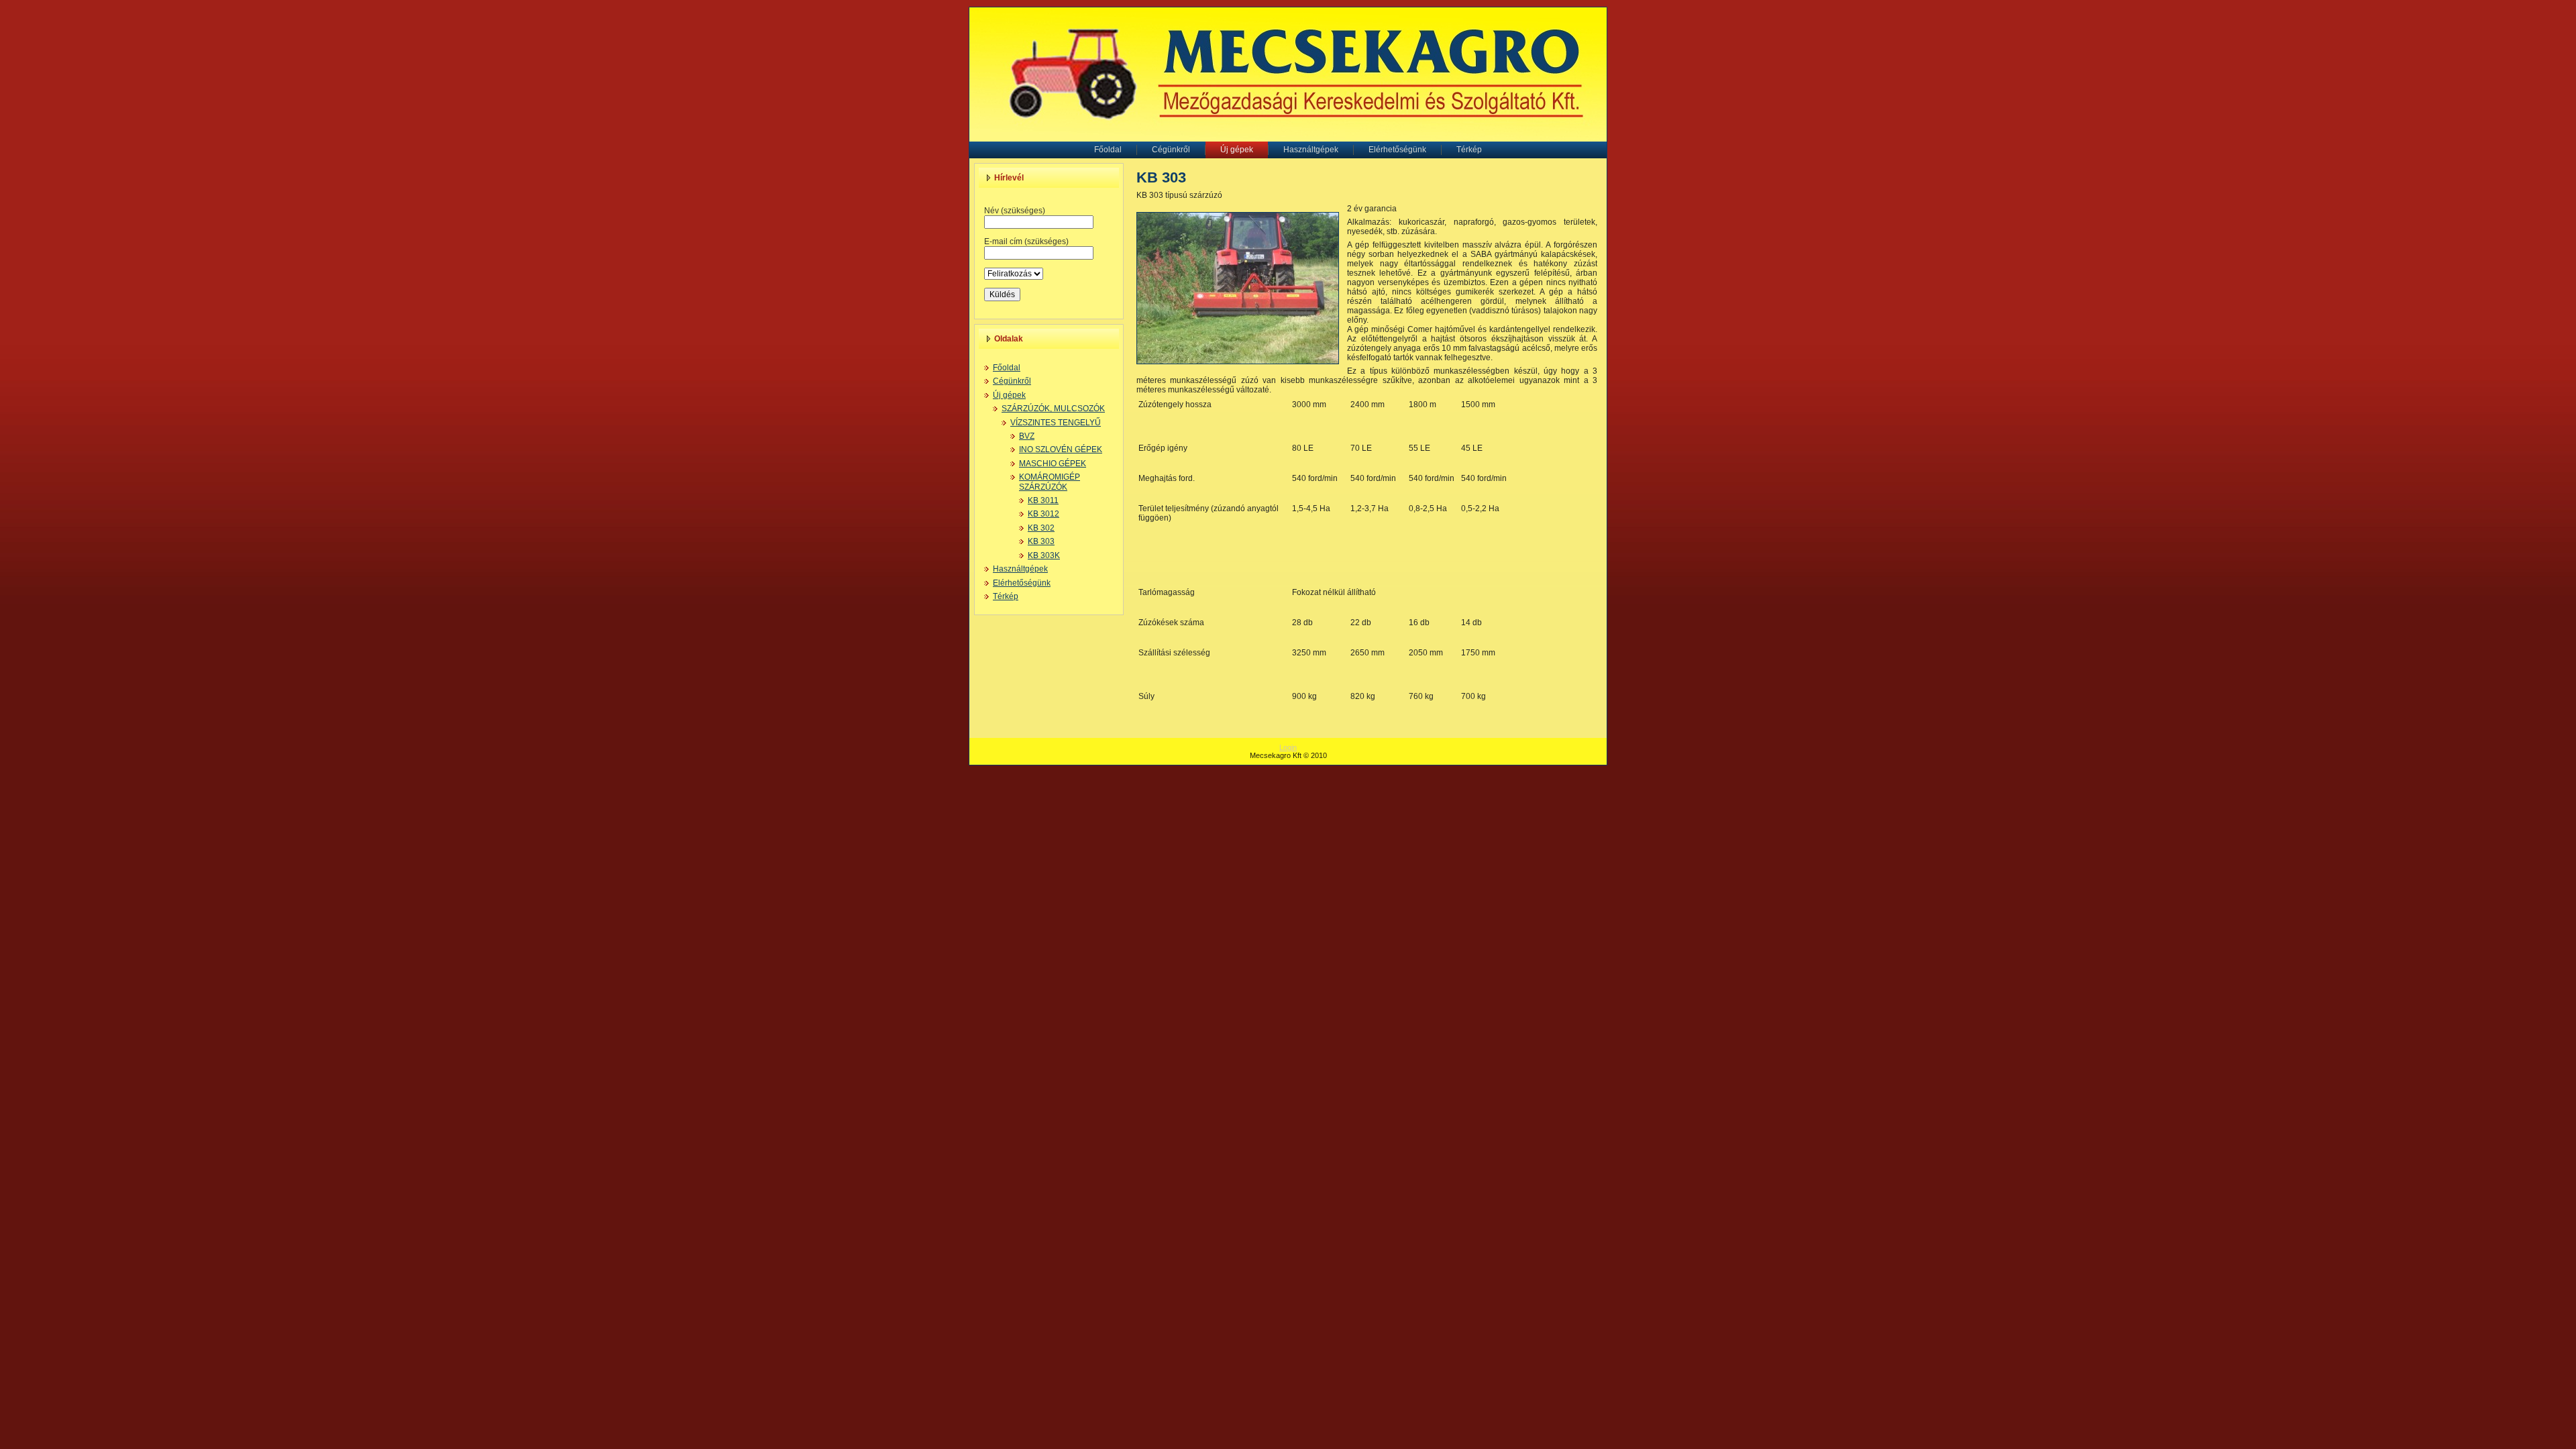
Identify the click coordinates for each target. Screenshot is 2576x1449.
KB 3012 (1043, 514)
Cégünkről (1012, 381)
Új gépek (1009, 395)
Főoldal (1007, 368)
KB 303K (1044, 555)
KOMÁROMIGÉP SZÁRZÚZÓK (1050, 482)
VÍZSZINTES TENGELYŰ (1056, 423)
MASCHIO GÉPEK (1053, 464)
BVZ (1027, 436)
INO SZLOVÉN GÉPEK (1061, 449)
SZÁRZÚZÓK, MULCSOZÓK (1053, 409)
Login (1288, 747)
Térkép (1006, 596)
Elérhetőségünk (1022, 583)
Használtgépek (1020, 569)
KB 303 (1041, 541)
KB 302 (1041, 528)
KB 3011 (1043, 500)
